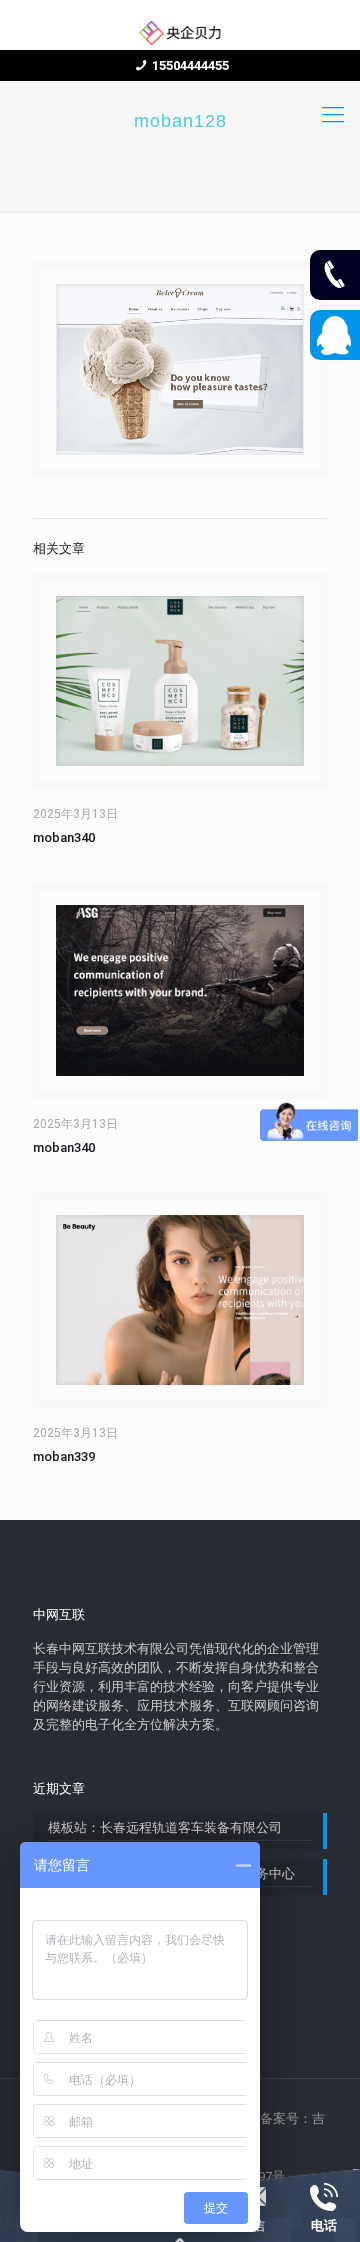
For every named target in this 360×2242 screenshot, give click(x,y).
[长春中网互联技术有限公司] (180, 32)
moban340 (64, 837)
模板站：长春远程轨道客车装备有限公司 (165, 1827)
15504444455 (190, 65)
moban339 (64, 1456)
